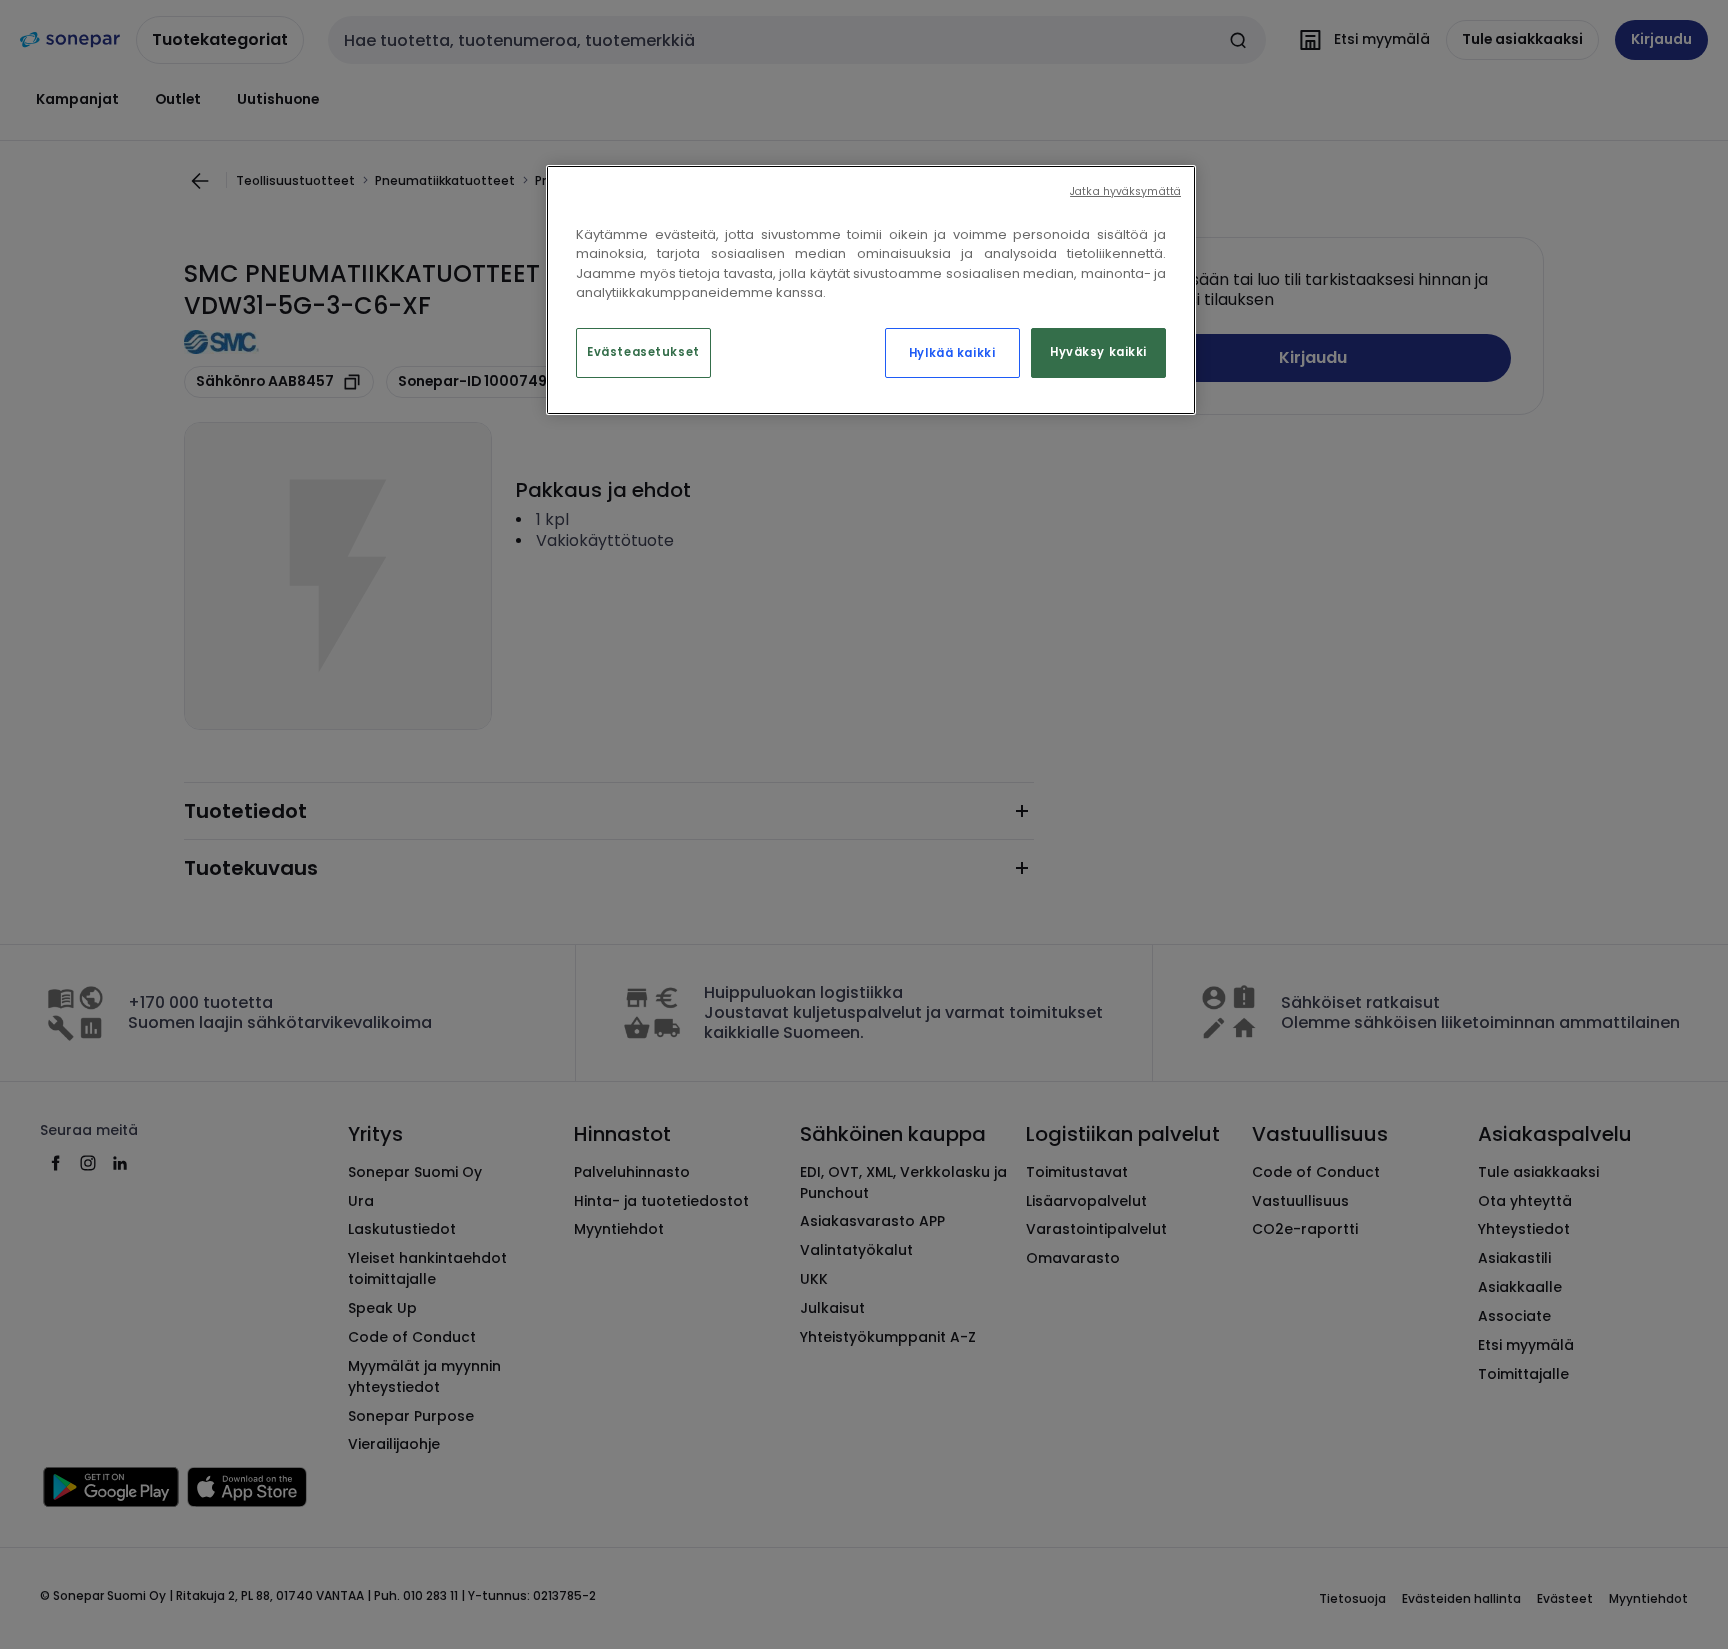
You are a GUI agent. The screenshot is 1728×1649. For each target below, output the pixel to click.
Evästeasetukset (643, 352)
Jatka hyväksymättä (1125, 191)
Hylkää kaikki (952, 353)
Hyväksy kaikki (1098, 352)
